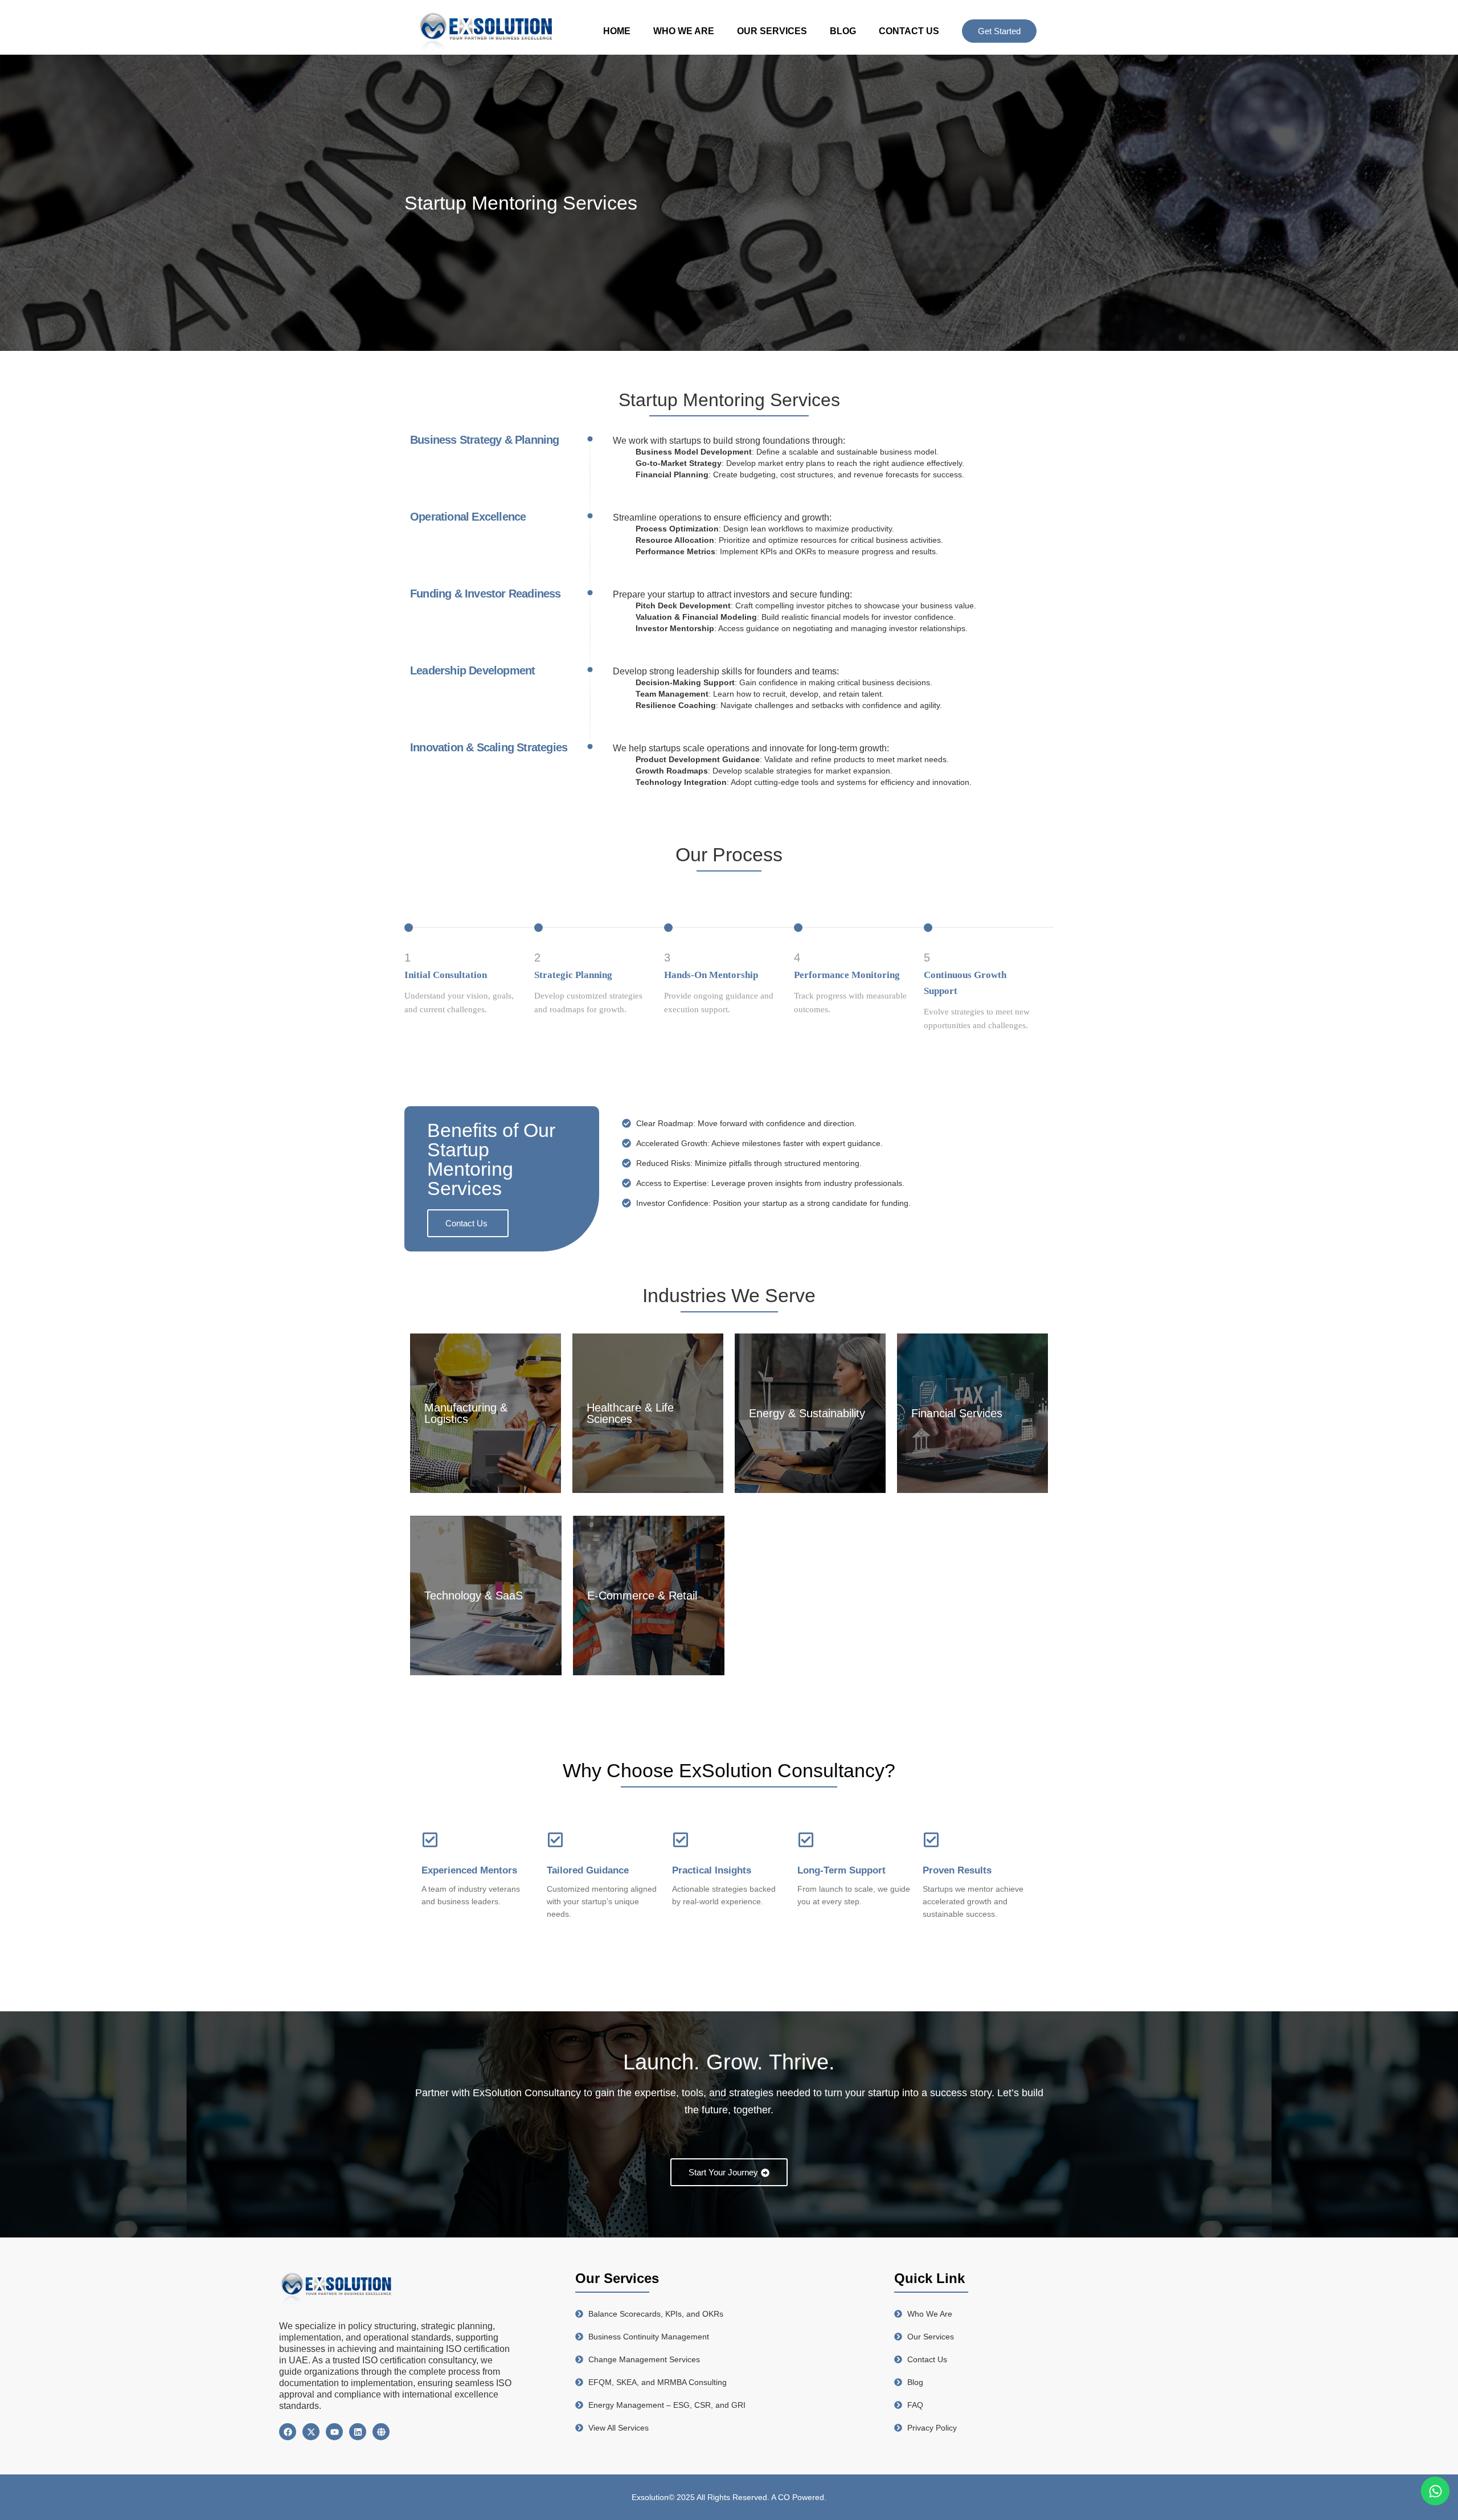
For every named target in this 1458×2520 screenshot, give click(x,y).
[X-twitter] (311, 2432)
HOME (617, 31)
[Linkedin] (358, 2432)
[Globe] (381, 2432)
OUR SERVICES (772, 31)
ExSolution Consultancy (527, 2093)
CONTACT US (909, 31)
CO (785, 2497)
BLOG (843, 31)
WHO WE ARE (684, 31)
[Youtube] (334, 2432)
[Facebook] (288, 2432)
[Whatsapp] (1435, 2491)
